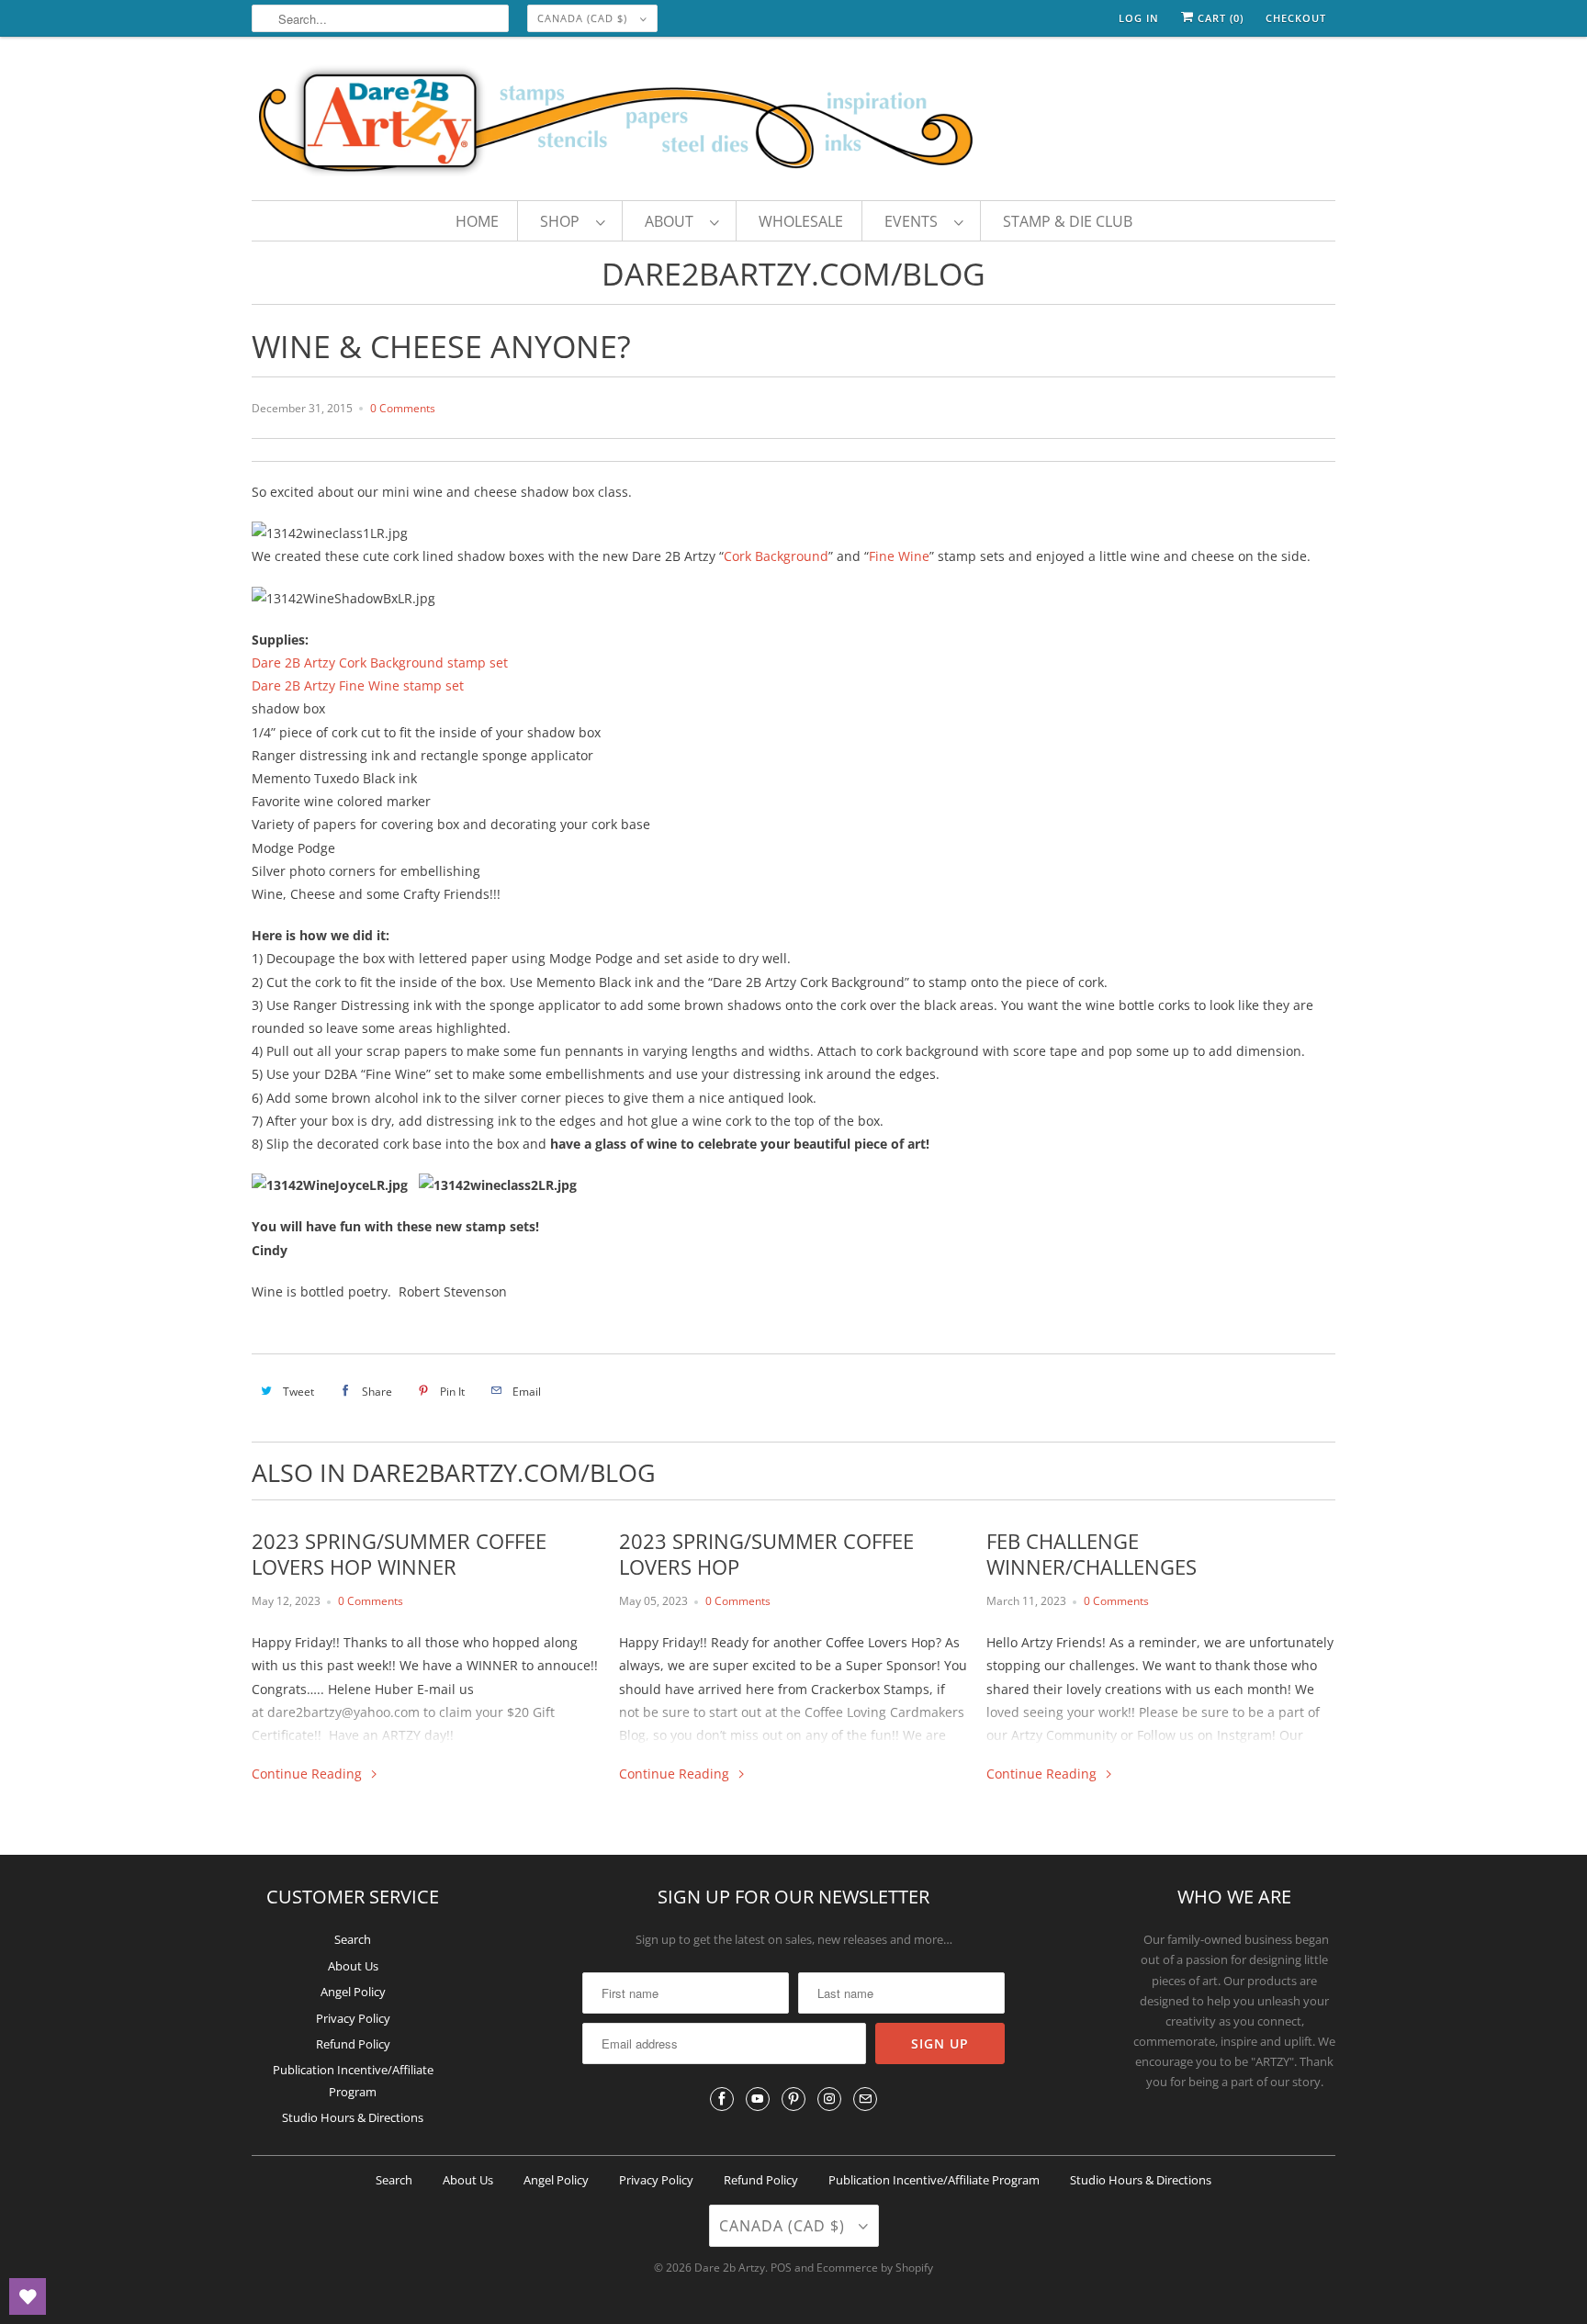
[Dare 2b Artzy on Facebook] (722, 2099)
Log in (1139, 18)
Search (353, 1939)
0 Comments (403, 408)
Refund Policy (353, 2044)
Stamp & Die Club (1068, 221)
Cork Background (776, 556)
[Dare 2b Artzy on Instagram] (829, 2099)
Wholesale (801, 221)
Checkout (1296, 18)
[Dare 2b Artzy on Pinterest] (793, 2099)
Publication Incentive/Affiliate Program (934, 2180)
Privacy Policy (353, 2018)
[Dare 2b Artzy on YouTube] (758, 2099)
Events (915, 221)
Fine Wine (899, 556)
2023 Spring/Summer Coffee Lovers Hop (766, 1554)
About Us (353, 1966)
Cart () (1219, 18)
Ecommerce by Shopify (875, 2268)
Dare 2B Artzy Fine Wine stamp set (358, 685)
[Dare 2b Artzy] (793, 123)
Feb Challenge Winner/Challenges (1092, 1554)
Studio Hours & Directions (353, 2117)
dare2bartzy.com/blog (793, 274)
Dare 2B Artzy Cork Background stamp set (380, 662)
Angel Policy (353, 1992)
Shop (563, 221)
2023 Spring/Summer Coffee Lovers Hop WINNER (399, 1554)
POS (781, 2268)
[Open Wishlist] (28, 2296)
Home (477, 221)
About (673, 221)
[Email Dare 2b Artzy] (865, 2099)
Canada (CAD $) (584, 18)
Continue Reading (309, 1774)
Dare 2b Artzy (730, 2268)
